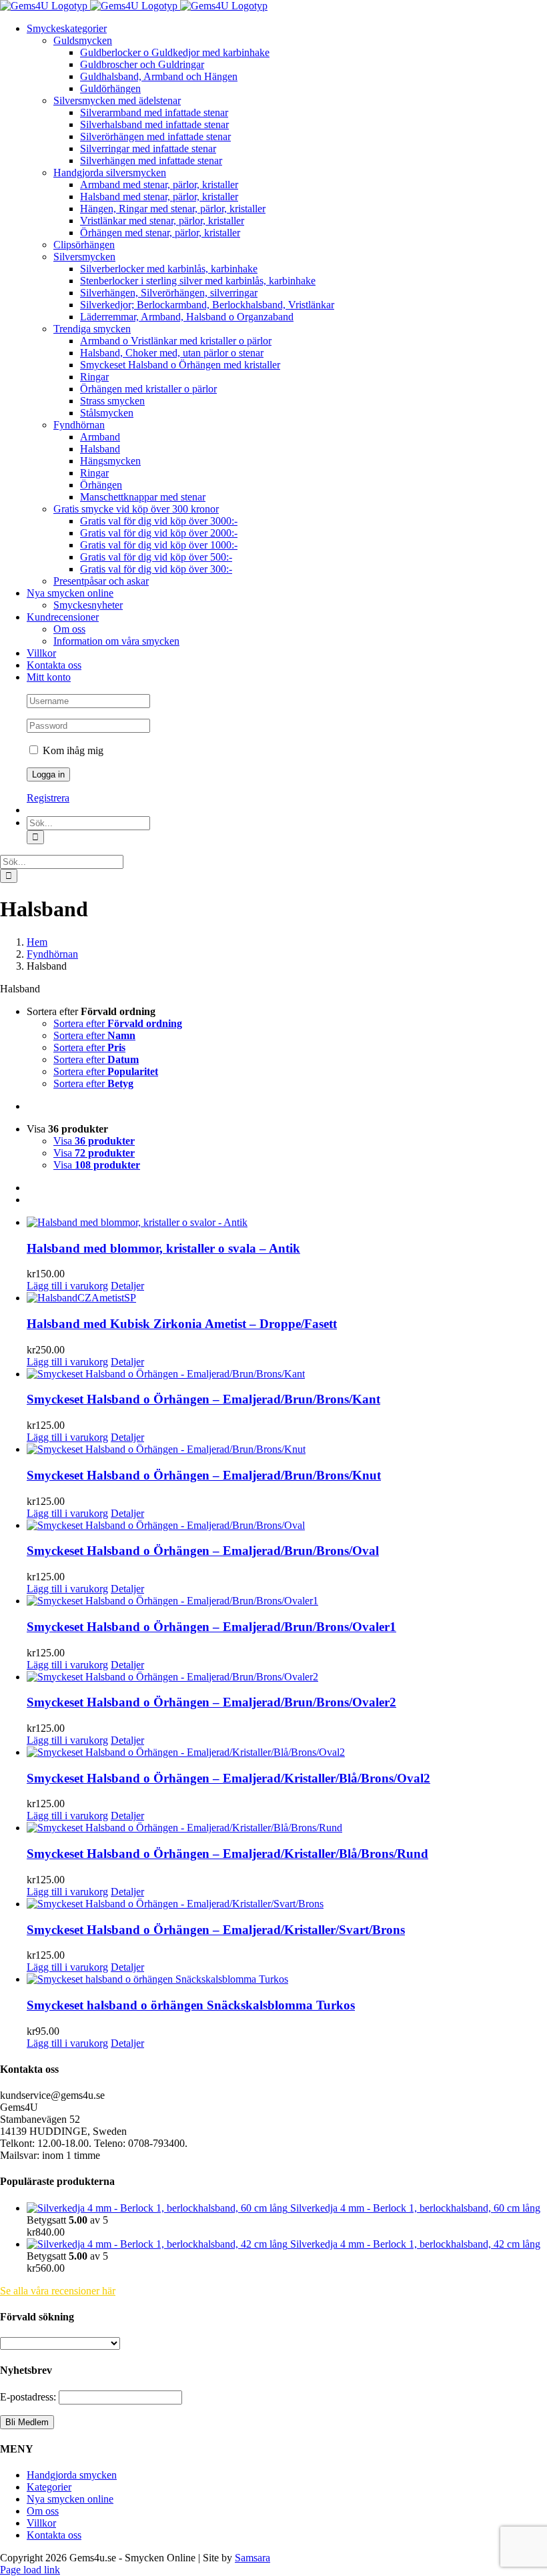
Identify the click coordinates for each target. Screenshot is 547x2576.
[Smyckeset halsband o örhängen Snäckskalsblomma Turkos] (287, 1979)
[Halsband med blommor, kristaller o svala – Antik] (287, 1223)
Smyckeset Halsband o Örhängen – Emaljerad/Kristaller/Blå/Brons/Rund (227, 1854)
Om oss (43, 2511)
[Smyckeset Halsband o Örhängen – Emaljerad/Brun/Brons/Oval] (287, 1526)
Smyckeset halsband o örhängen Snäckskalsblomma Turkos (191, 2005)
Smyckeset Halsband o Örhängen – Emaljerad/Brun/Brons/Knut (204, 1475)
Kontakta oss (54, 2535)
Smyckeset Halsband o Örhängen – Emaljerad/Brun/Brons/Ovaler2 (211, 1702)
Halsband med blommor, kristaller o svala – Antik (163, 1248)
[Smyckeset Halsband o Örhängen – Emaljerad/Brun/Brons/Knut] (287, 1450)
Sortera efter (118, 1023)
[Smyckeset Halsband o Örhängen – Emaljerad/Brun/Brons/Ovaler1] (287, 1601)
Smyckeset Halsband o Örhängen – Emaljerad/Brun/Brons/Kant (203, 1399)
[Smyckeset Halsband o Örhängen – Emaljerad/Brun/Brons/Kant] (287, 1374)
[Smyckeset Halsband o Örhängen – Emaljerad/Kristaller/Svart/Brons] (287, 1904)
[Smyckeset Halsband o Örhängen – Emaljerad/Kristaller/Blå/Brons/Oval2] (287, 1752)
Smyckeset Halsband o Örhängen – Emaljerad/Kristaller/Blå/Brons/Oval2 (228, 1778)
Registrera (48, 798)
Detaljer (127, 1286)
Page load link (30, 2570)
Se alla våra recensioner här (58, 2291)
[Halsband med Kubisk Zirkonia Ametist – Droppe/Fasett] (287, 1298)
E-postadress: (29, 2397)
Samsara (252, 2558)
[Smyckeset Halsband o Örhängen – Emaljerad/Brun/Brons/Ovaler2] (287, 1677)
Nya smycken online (70, 2499)
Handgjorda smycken (72, 2475)
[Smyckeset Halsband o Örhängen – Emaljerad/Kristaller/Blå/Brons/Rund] (287, 1828)
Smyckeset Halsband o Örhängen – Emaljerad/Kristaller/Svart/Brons (216, 1930)
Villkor (41, 2523)
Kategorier (49, 2487)
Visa (94, 1141)
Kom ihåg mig (72, 750)
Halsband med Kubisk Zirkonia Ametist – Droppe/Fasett (182, 1324)
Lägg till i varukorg (67, 1286)
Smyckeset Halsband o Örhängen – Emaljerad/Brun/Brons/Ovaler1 (211, 1627)
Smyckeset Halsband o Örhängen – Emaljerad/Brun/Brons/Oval (203, 1551)
